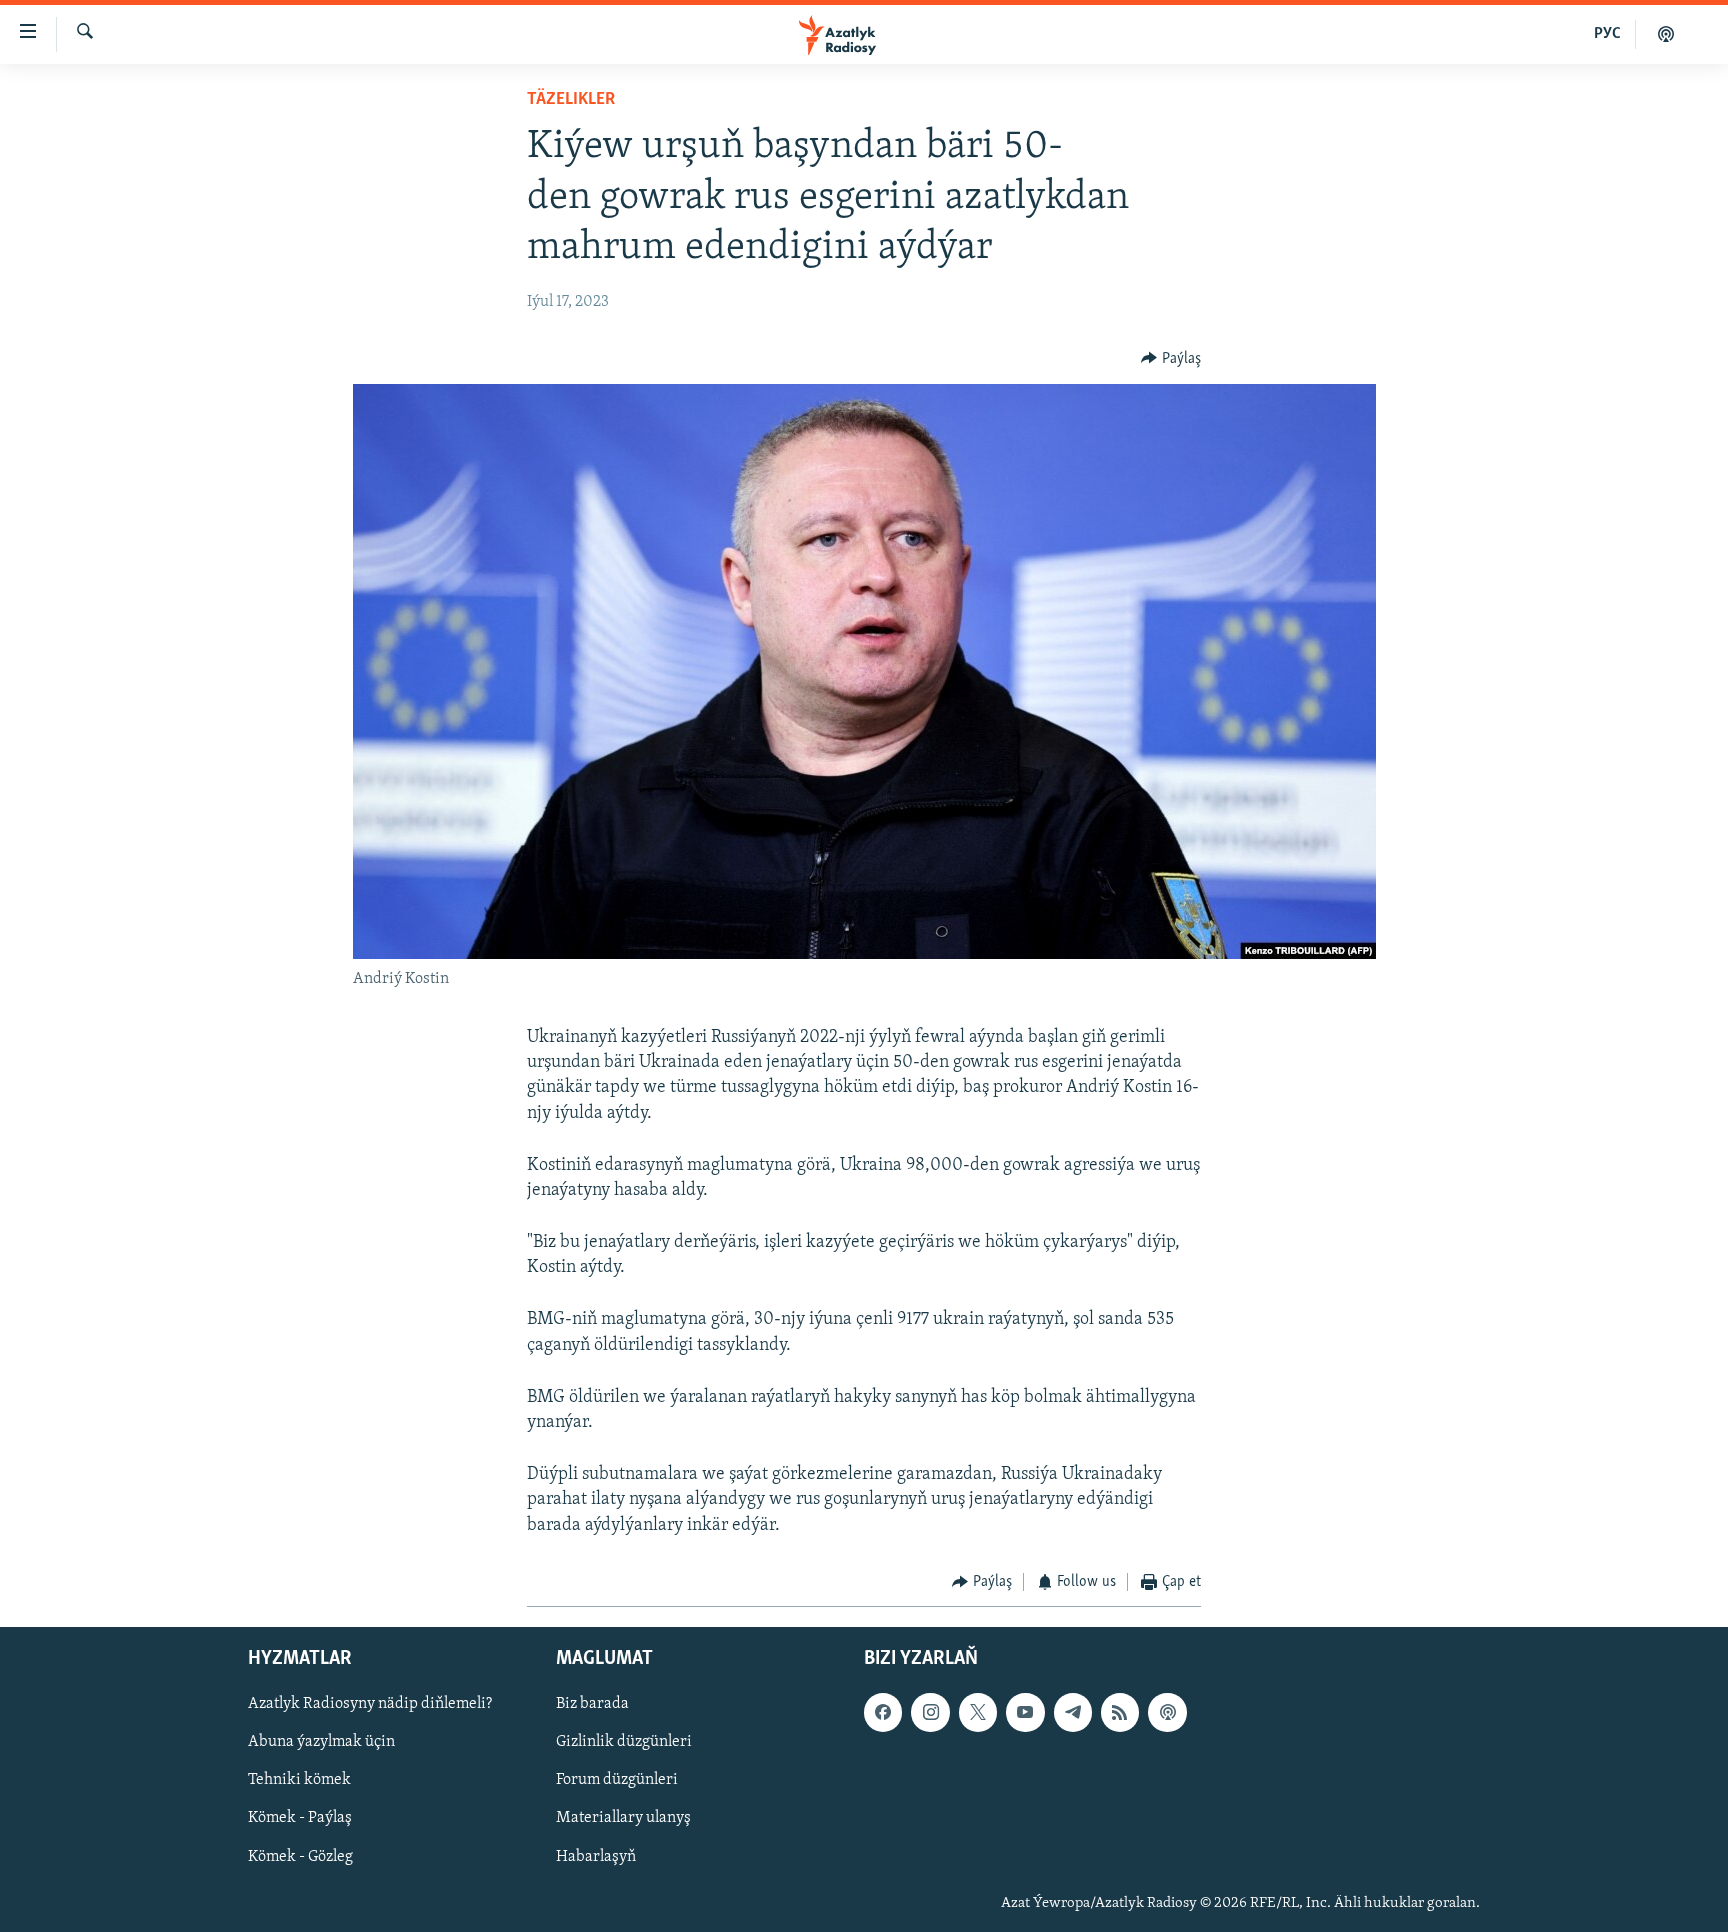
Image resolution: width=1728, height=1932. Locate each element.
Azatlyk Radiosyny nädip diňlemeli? (370, 1705)
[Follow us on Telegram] (1073, 1713)
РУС (1607, 34)
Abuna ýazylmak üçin (321, 1743)
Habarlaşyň (596, 1857)
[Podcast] (1167, 1713)
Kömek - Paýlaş (300, 1819)
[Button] (1171, 359)
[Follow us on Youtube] (1025, 1713)
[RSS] (1120, 1713)
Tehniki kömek (299, 1781)
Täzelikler (571, 100)
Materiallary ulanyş (623, 1819)
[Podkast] (1666, 34)
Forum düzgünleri (617, 1781)
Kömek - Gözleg (300, 1857)
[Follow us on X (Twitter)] (978, 1713)
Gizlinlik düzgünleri (624, 1743)
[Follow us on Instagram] (930, 1713)
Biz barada (592, 1705)
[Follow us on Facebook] (883, 1713)
